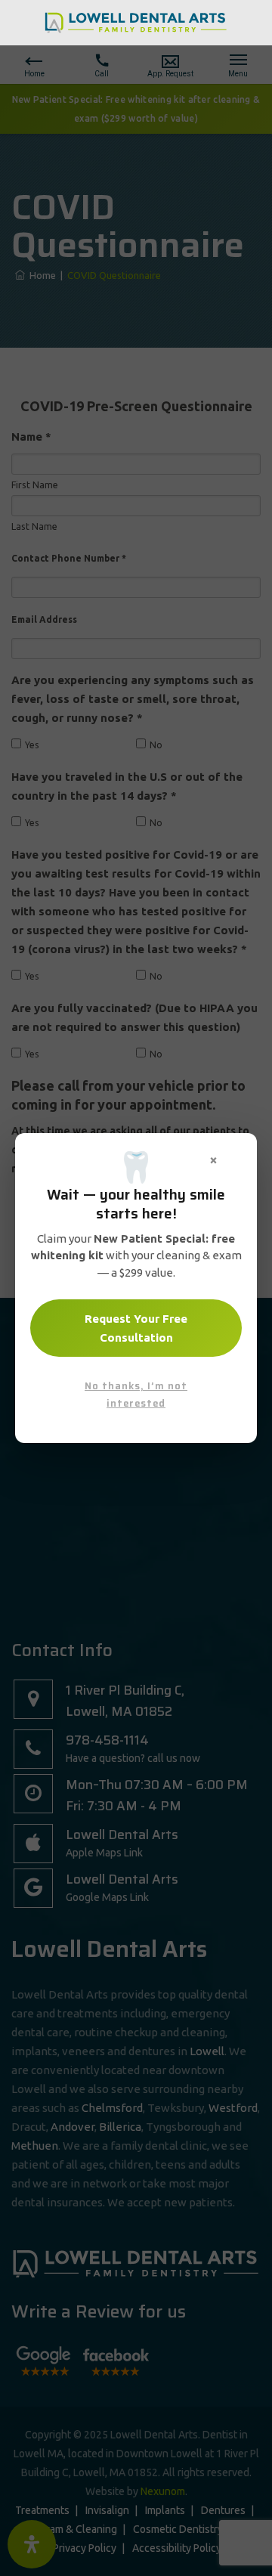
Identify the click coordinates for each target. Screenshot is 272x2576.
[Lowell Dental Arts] (136, 22)
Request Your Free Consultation (136, 1328)
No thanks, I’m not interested (136, 1395)
